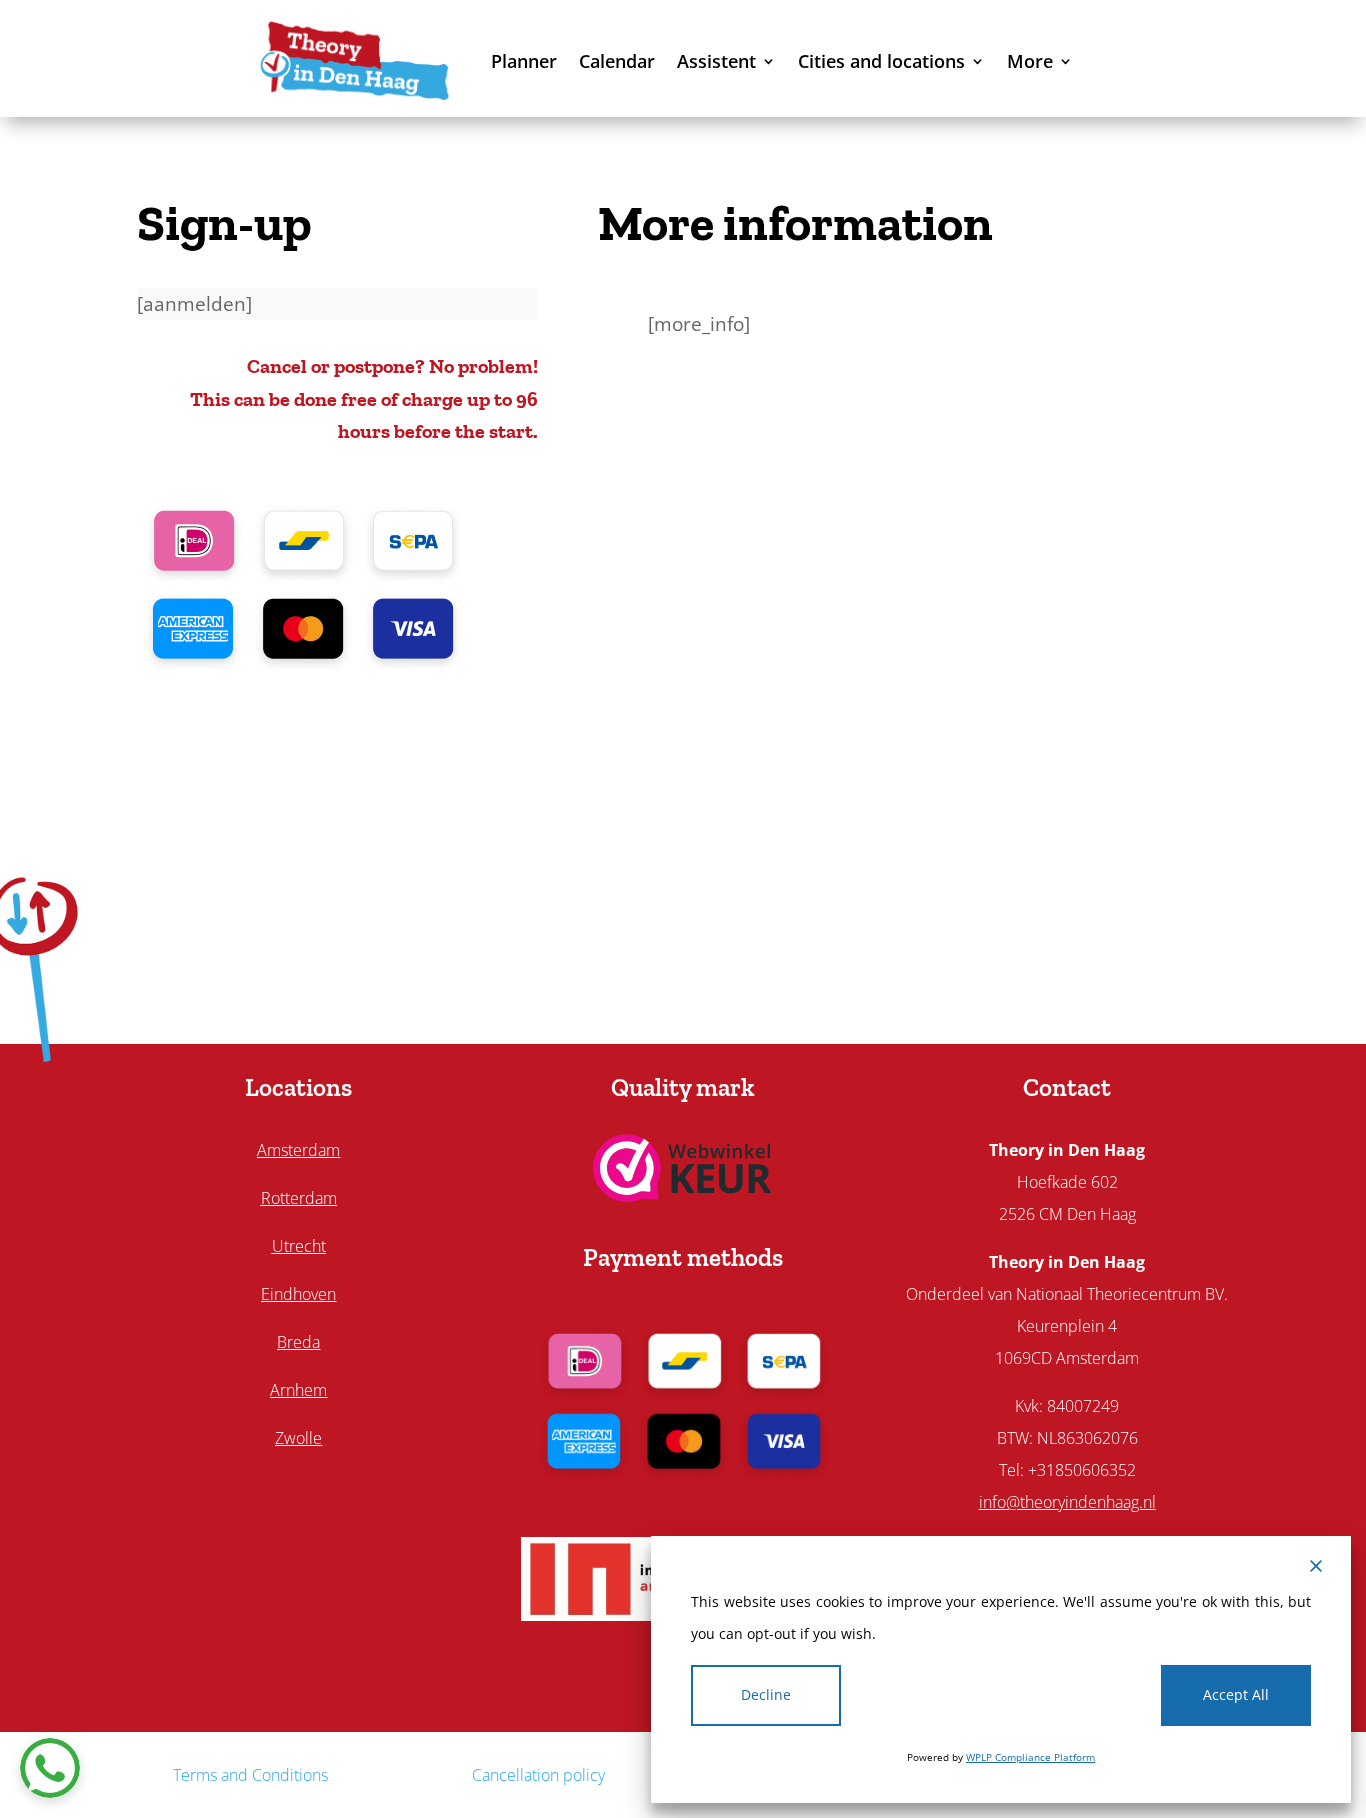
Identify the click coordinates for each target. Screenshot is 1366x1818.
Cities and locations (881, 61)
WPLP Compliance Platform (1030, 1757)
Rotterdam (299, 1198)
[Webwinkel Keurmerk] (682, 1195)
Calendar (617, 61)
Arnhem (298, 1390)
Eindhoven (298, 1294)
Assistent (716, 61)
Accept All (1236, 1694)
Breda (298, 1342)
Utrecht (299, 1246)
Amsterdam (298, 1150)
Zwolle (298, 1438)
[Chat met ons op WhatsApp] (50, 1768)
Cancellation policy (538, 1775)
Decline (766, 1694)
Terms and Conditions (250, 1775)
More (1030, 61)
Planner (524, 61)
